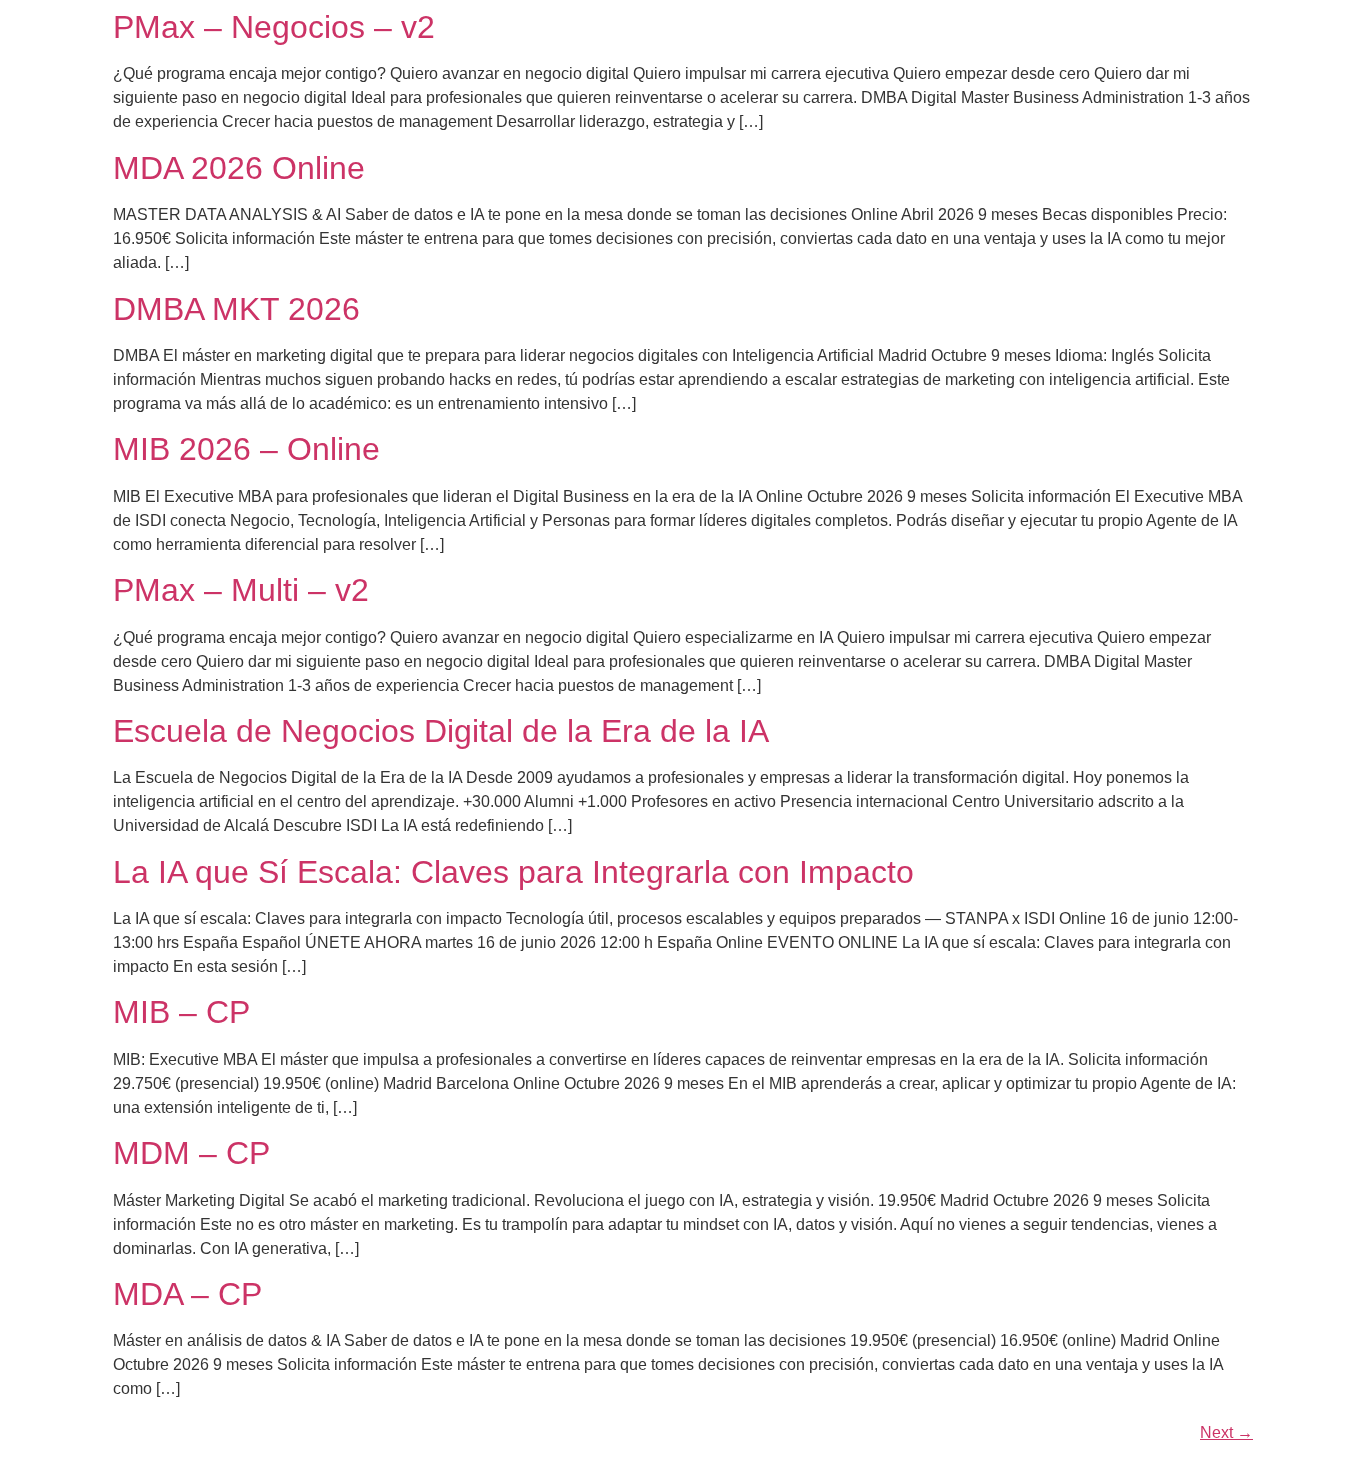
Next (1226, 1432)
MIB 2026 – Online (246, 449)
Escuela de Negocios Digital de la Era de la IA (441, 731)
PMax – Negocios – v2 (274, 27)
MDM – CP (191, 1153)
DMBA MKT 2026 (236, 309)
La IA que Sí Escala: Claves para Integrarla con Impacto (513, 872)
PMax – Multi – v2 (241, 590)
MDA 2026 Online (239, 168)
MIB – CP (181, 1012)
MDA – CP (187, 1294)
